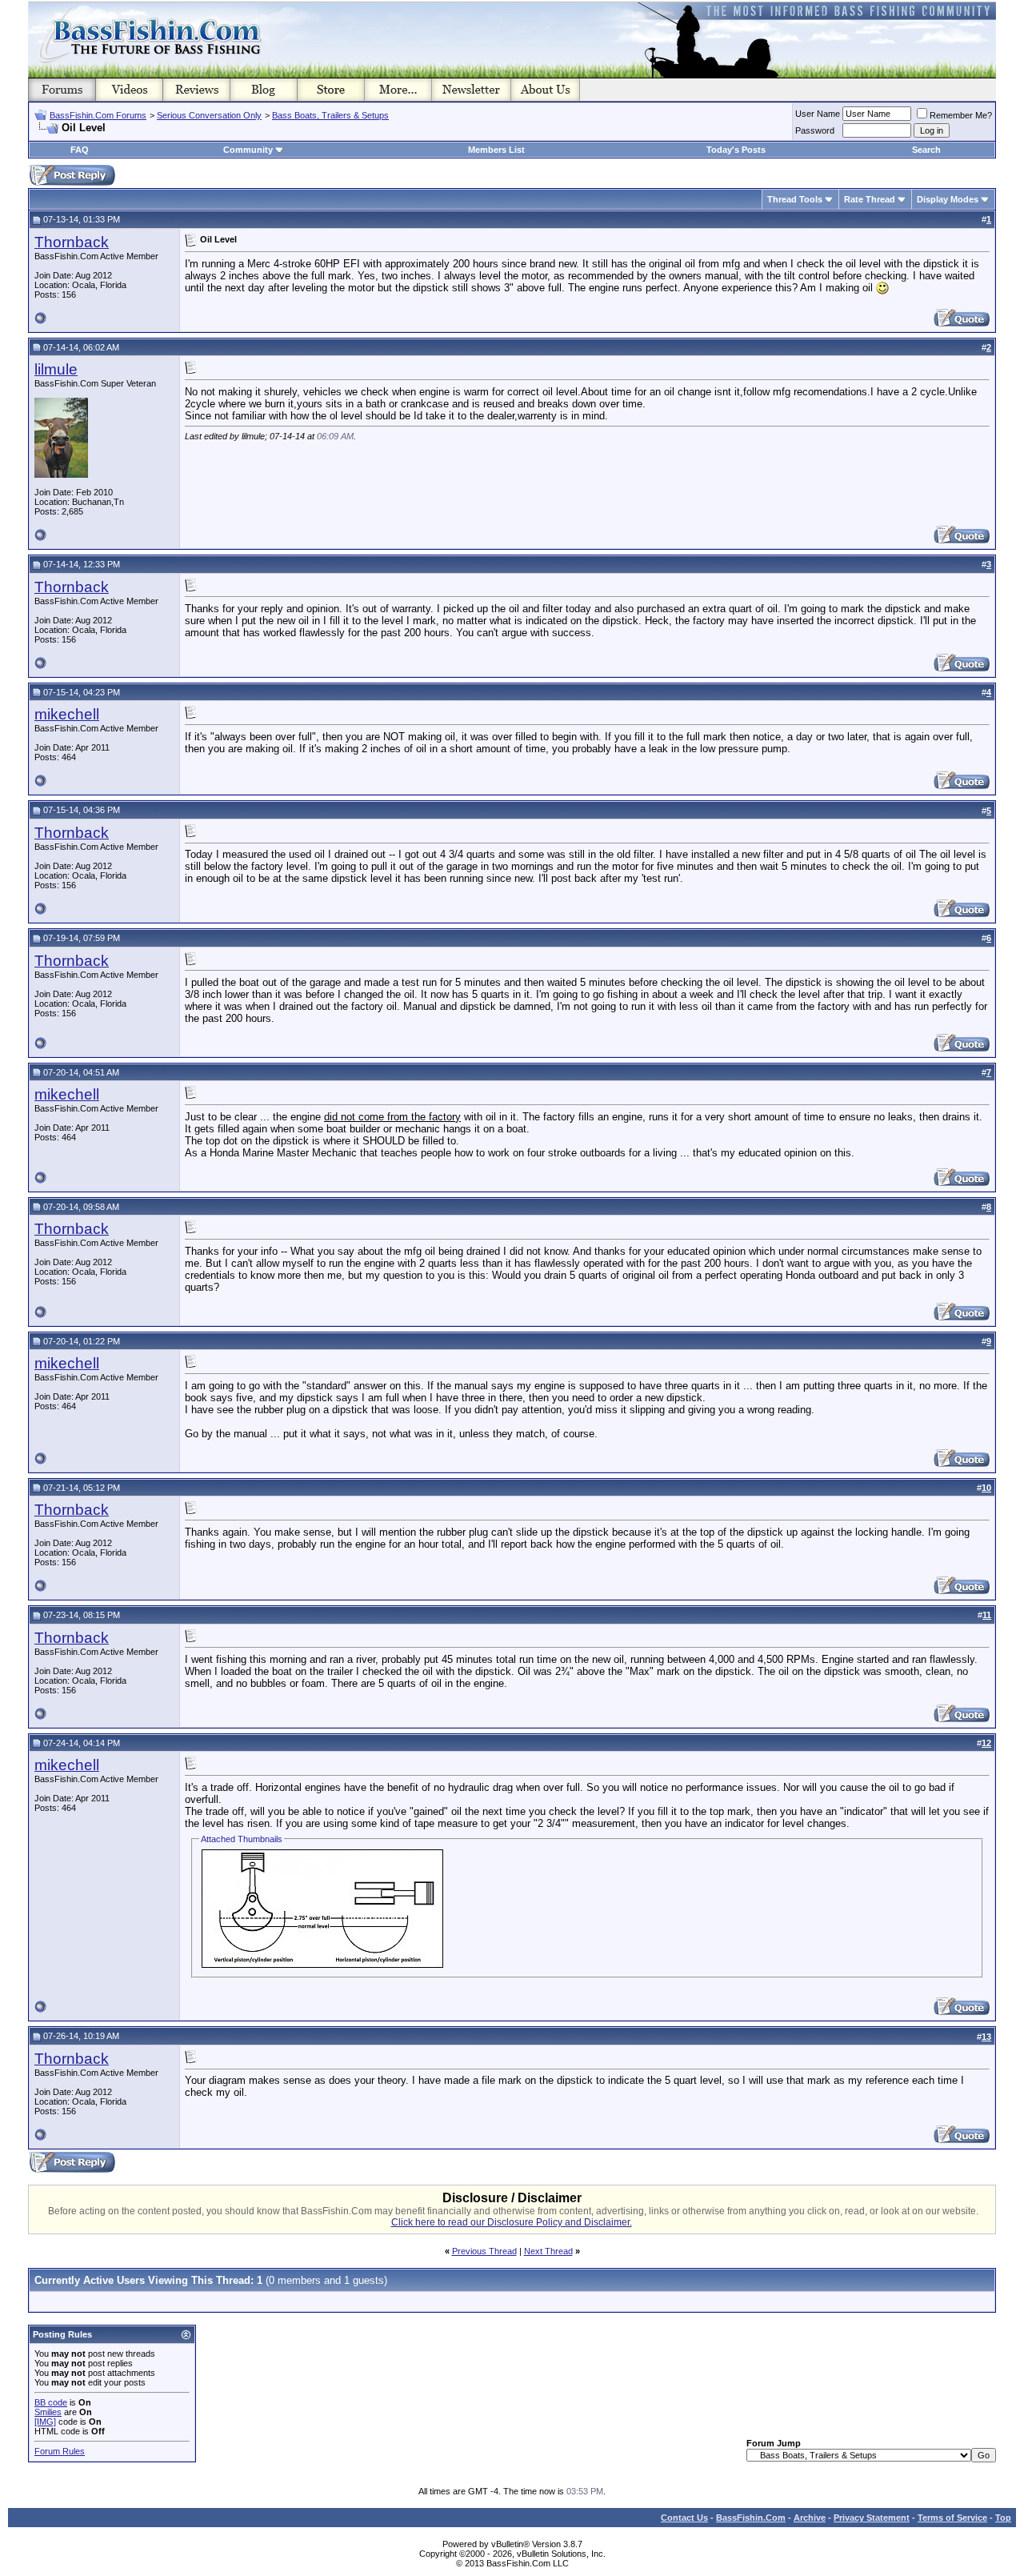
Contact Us (684, 2518)
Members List (496, 150)
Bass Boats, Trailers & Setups (330, 115)
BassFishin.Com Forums (98, 115)
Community (248, 150)
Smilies (48, 2412)
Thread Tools (795, 199)
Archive (810, 2518)
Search (926, 150)
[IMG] (45, 2422)
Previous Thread (484, 2251)
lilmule (56, 369)
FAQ (80, 150)
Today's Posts (736, 150)
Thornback (72, 242)
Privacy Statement (872, 2518)
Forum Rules (60, 2451)
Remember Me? (961, 115)
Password (815, 130)
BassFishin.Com (751, 2518)
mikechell (67, 714)
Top (1003, 2518)
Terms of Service (952, 2518)
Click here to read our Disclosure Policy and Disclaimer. (512, 2222)
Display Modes (948, 199)
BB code (51, 2402)
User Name (818, 114)
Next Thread (548, 2251)
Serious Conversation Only (209, 115)
